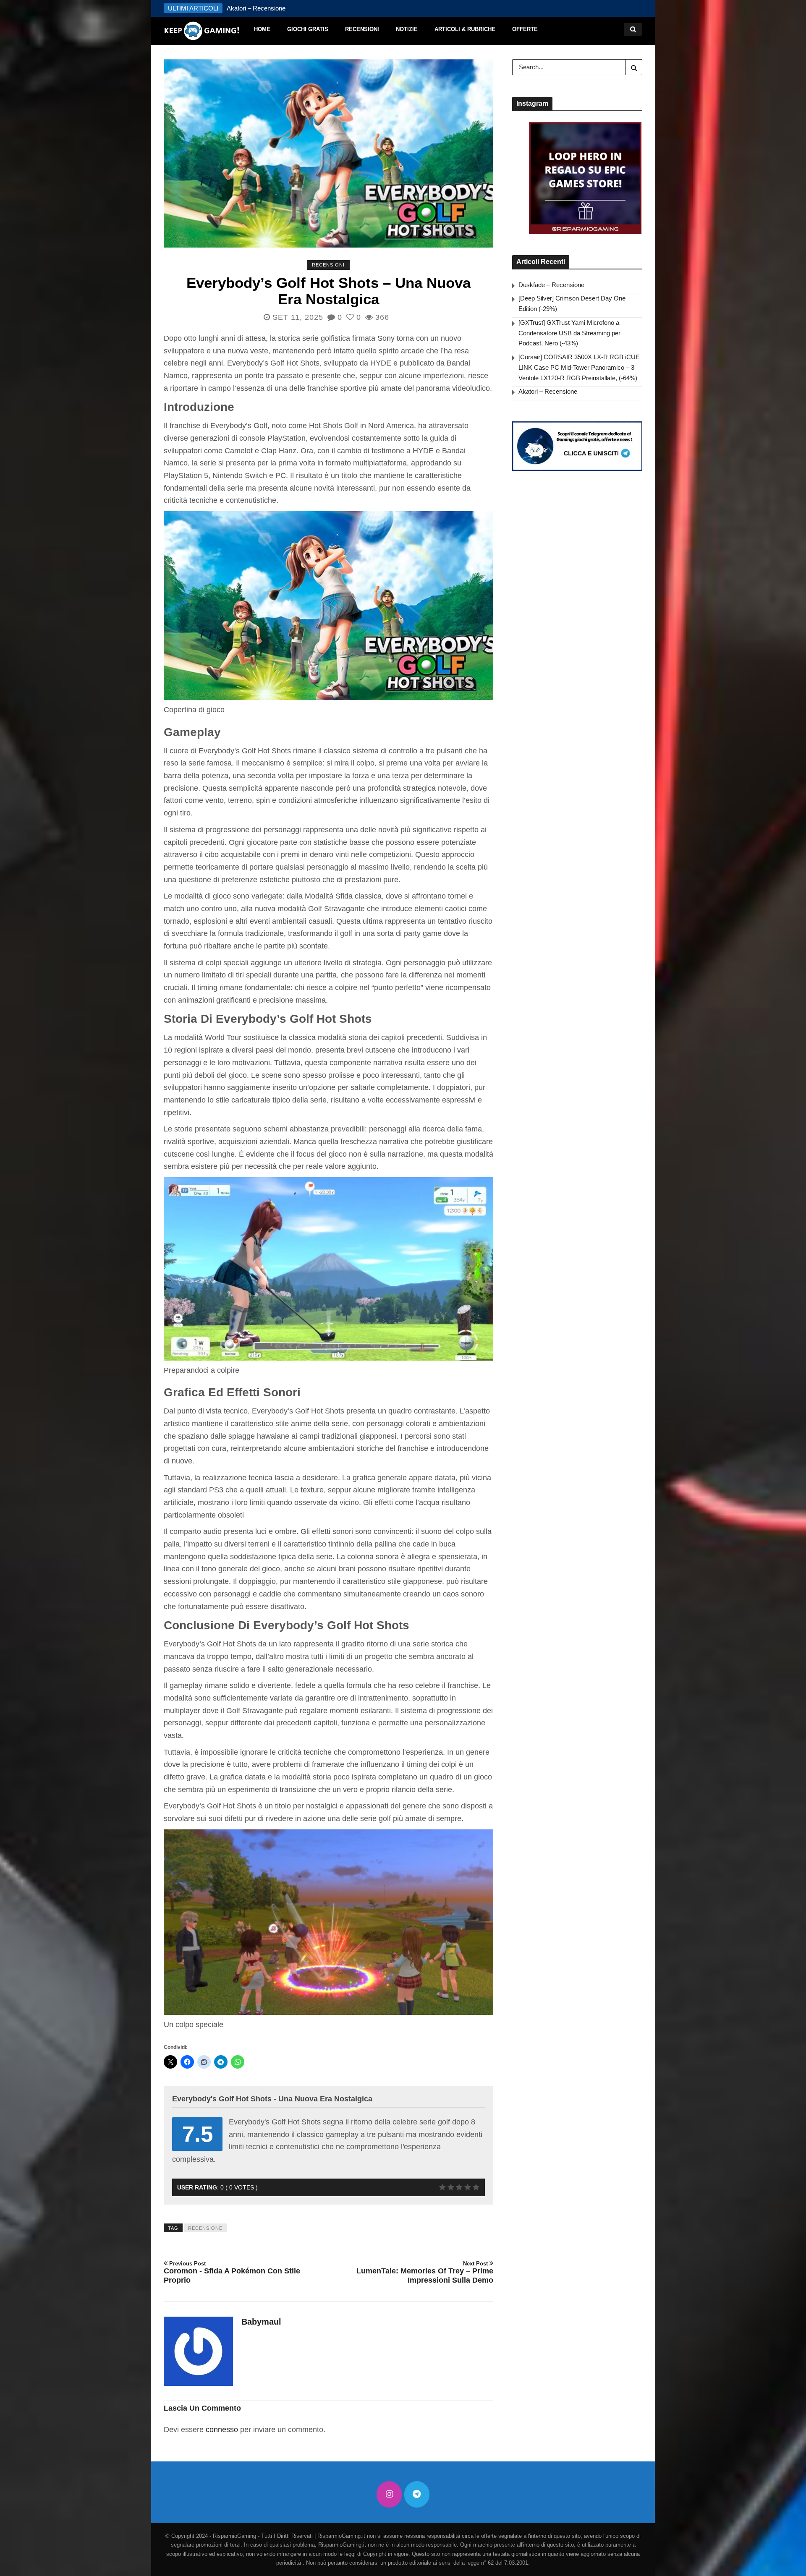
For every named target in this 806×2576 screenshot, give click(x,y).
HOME (262, 29)
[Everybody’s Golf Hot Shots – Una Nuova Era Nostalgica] (328, 154)
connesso (222, 2430)
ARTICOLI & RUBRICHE (465, 29)
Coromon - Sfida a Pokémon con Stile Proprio (232, 2272)
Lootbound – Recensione (261, 8)
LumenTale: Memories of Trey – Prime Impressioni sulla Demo (425, 2272)
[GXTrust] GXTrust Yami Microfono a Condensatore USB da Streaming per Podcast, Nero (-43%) (569, 333)
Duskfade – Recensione (551, 285)
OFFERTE (525, 29)
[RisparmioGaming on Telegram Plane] (417, 2494)
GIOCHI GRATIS (308, 29)
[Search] (634, 67)
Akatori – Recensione (548, 391)
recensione (205, 2228)
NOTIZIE (407, 29)
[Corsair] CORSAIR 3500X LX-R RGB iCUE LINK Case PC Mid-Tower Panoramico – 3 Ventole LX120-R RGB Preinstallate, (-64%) (579, 367)
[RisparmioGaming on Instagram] (389, 2494)
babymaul (261, 2322)
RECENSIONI (362, 29)
